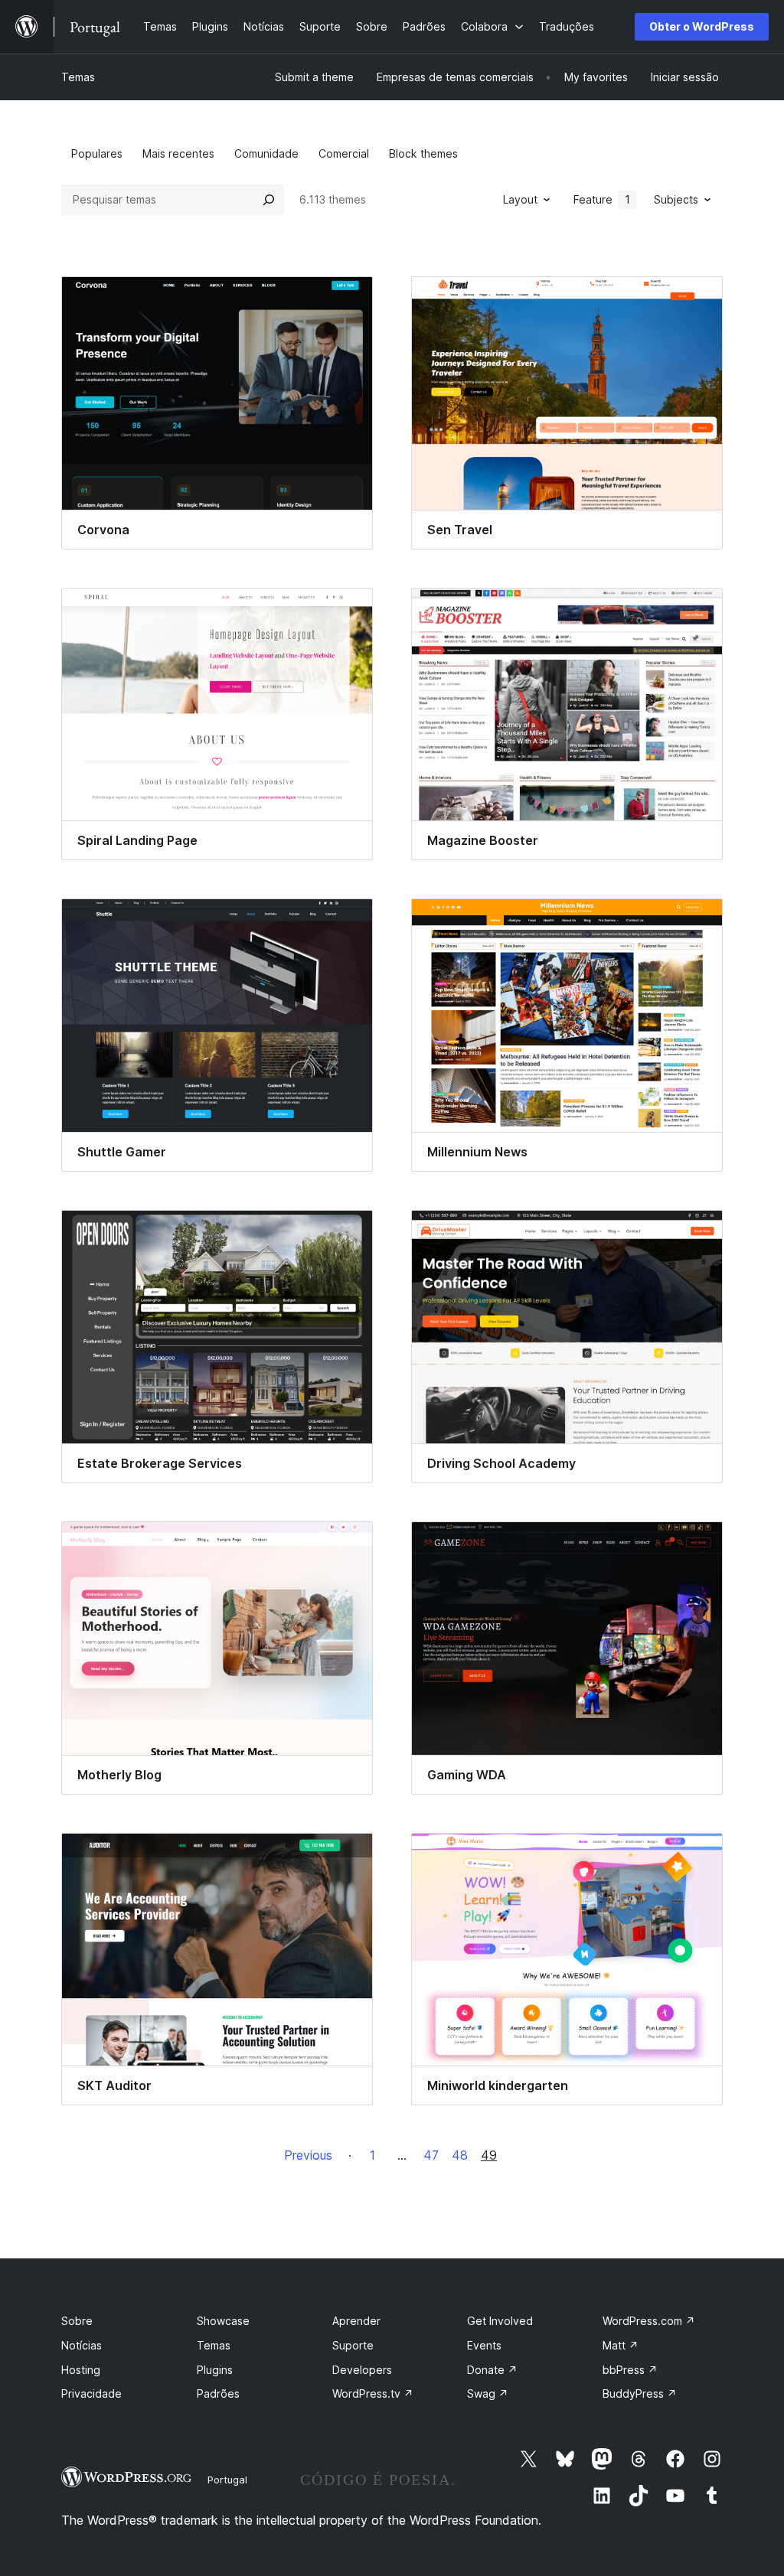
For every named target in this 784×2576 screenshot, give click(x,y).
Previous (308, 2155)
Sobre (77, 2321)
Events (484, 2345)
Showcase (223, 2321)
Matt (621, 2345)
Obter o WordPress (702, 26)
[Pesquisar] (269, 200)
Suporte (353, 2345)
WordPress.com (649, 2321)
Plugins (215, 2370)
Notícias (82, 2345)
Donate (492, 2370)
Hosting (81, 2370)
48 (460, 2155)
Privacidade (91, 2393)
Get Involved (500, 2321)
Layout (520, 199)
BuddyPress (640, 2393)
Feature (602, 199)
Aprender (356, 2321)
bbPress (630, 2370)
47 (431, 2155)
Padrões (218, 2393)
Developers (362, 2370)
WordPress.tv (373, 2393)
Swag (488, 2393)
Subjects (676, 199)
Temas (78, 77)
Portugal (227, 2480)
